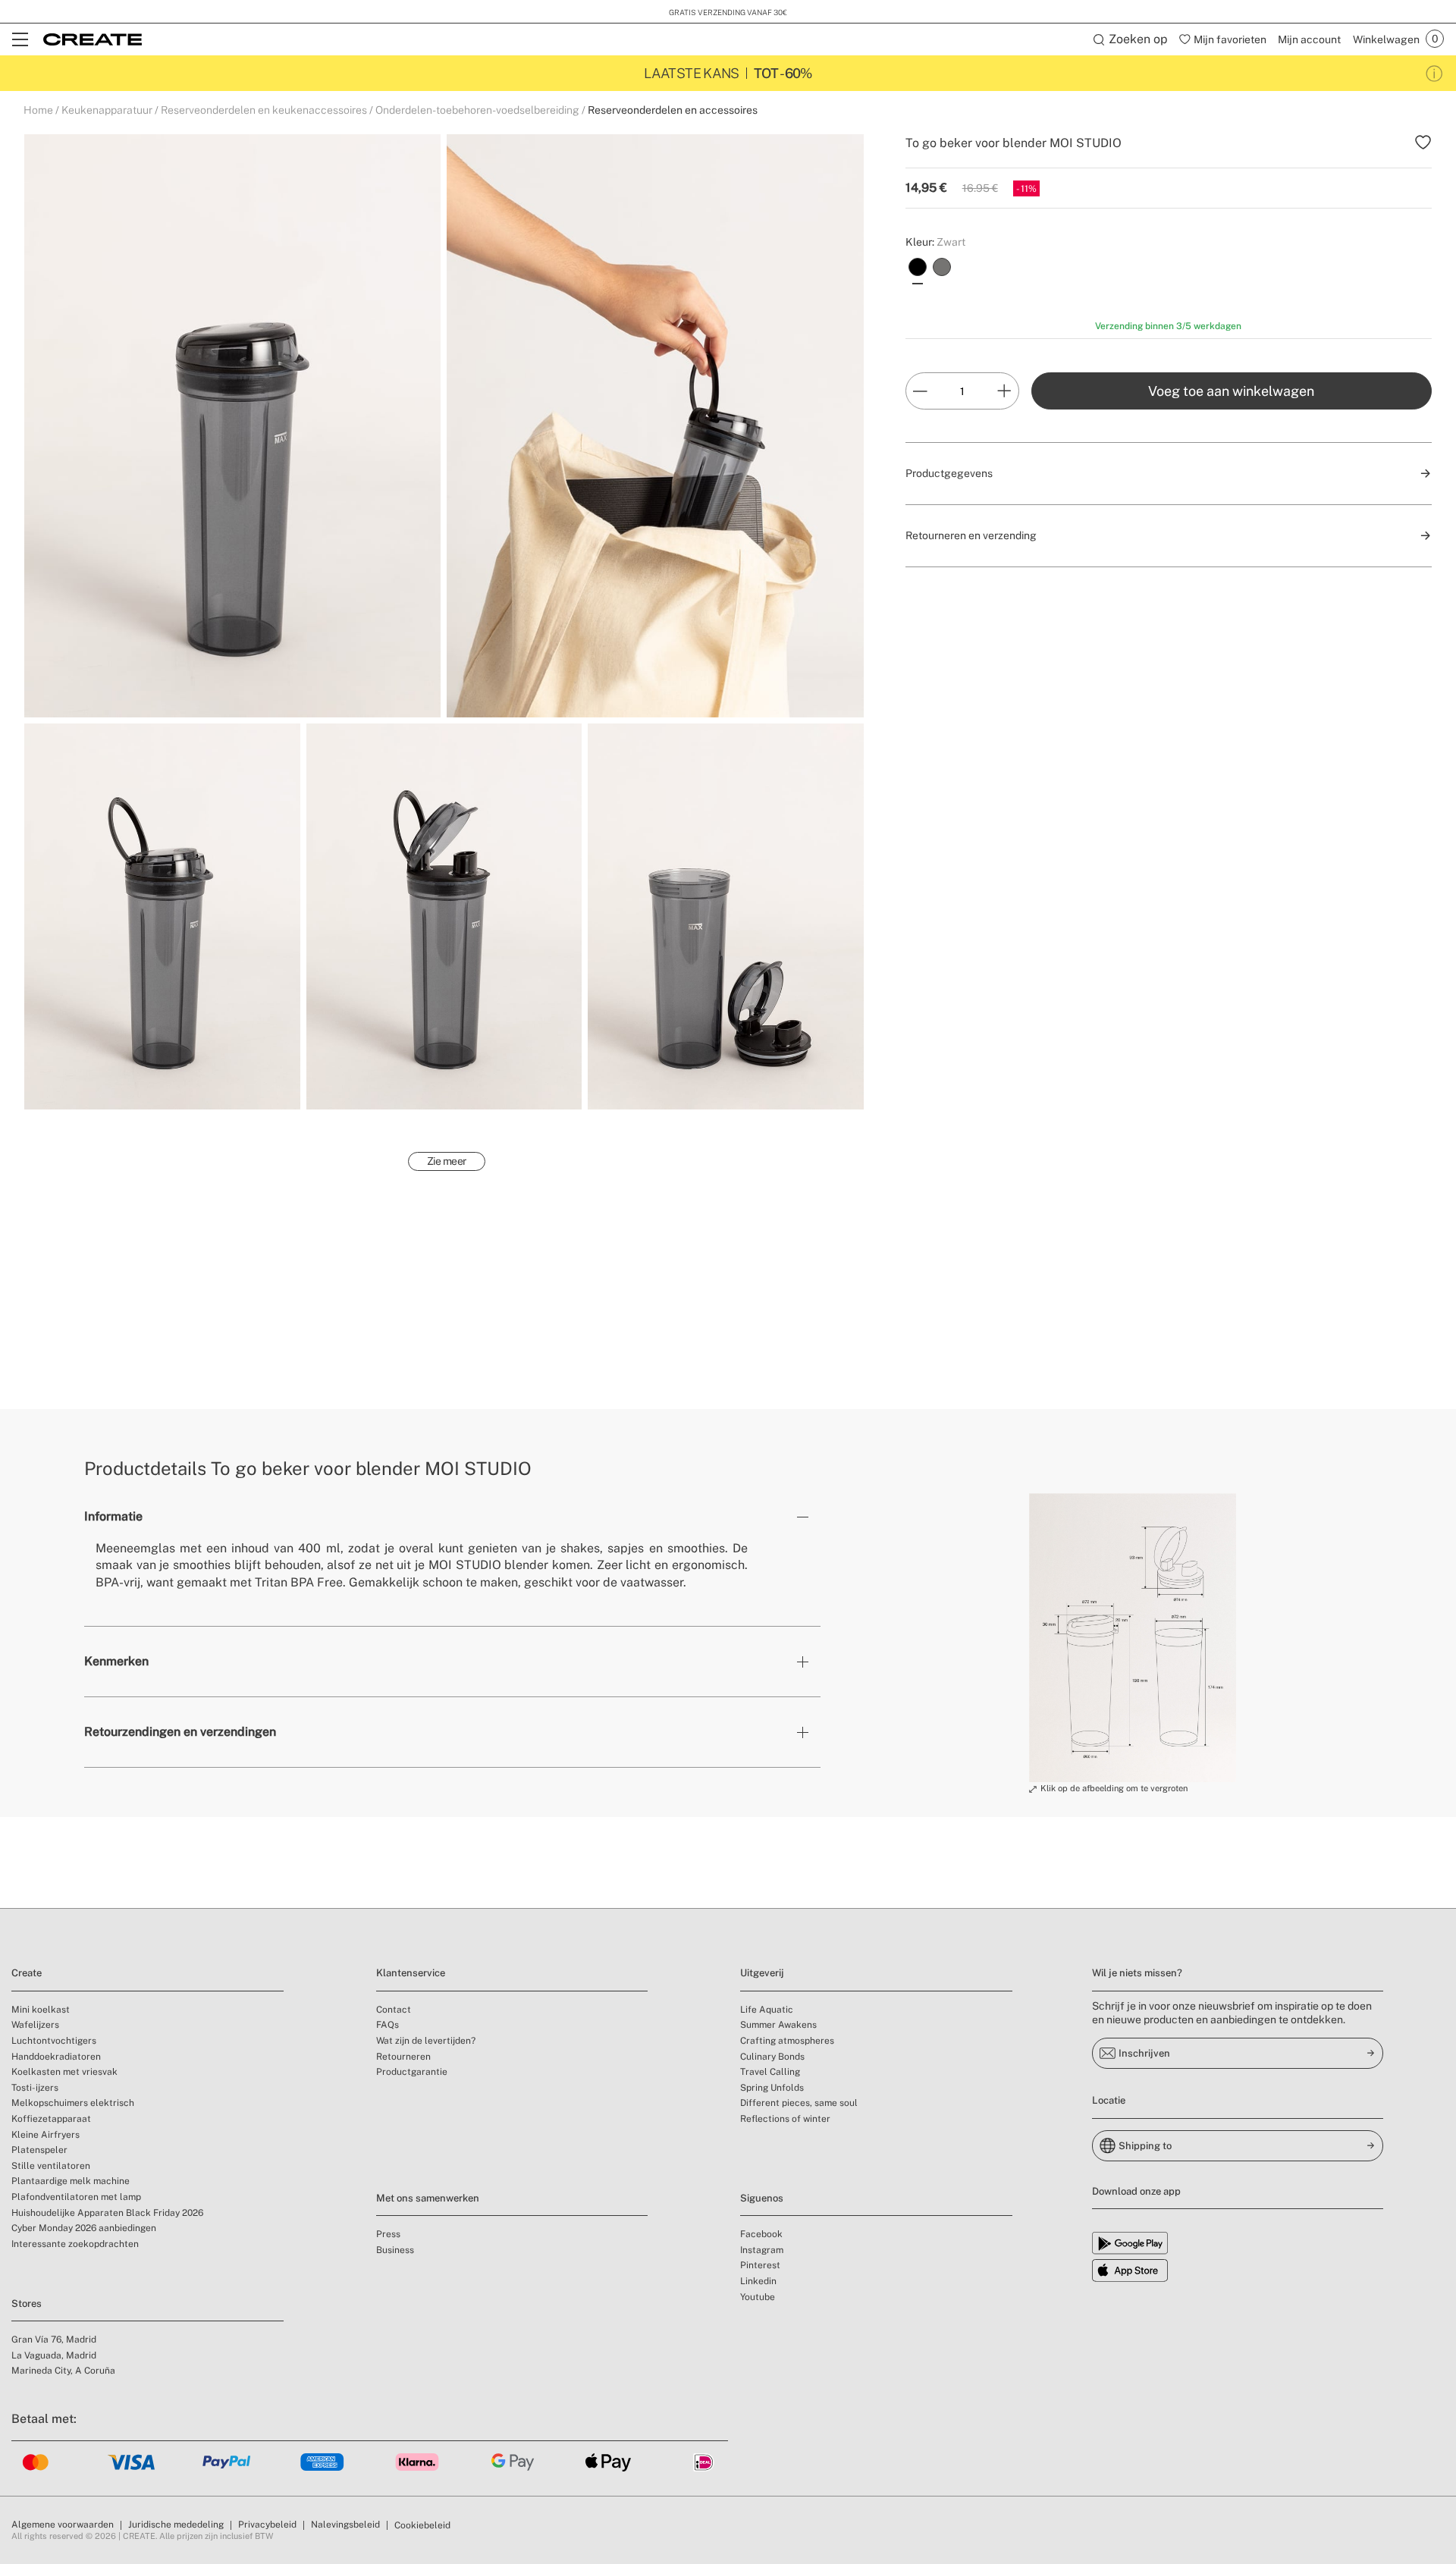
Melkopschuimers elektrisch (73, 2103)
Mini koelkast (41, 2010)
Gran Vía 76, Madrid (54, 2340)
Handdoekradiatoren (56, 2057)
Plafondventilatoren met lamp (76, 2197)
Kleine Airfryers (45, 2135)
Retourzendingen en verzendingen (180, 1732)
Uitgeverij (762, 1973)
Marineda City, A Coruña (63, 2371)
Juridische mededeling (176, 2525)
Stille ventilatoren (51, 2166)
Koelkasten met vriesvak (64, 2072)
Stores (27, 2304)
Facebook (761, 2234)
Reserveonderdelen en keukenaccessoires (264, 110)
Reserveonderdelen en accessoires (673, 110)
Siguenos (762, 2198)
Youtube (758, 2297)
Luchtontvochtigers (54, 2041)
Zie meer (447, 1161)
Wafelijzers (35, 2025)
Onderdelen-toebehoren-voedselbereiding (477, 110)
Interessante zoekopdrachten (75, 2244)
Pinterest (760, 2265)
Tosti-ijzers (35, 2088)
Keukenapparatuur (107, 110)
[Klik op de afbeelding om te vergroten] (1133, 1638)
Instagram (762, 2250)
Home (38, 110)
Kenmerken (116, 1661)
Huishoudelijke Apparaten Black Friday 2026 (107, 2213)
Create (27, 1973)
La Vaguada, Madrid (54, 2355)
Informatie (113, 1516)
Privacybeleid (267, 2525)
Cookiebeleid (422, 2525)
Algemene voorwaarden (63, 2525)
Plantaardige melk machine (71, 2181)
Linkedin (758, 2281)
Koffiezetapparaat (51, 2119)
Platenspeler (39, 2150)
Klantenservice (411, 1973)
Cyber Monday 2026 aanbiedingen (84, 2228)
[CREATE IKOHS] (93, 39)
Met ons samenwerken (428, 2198)
